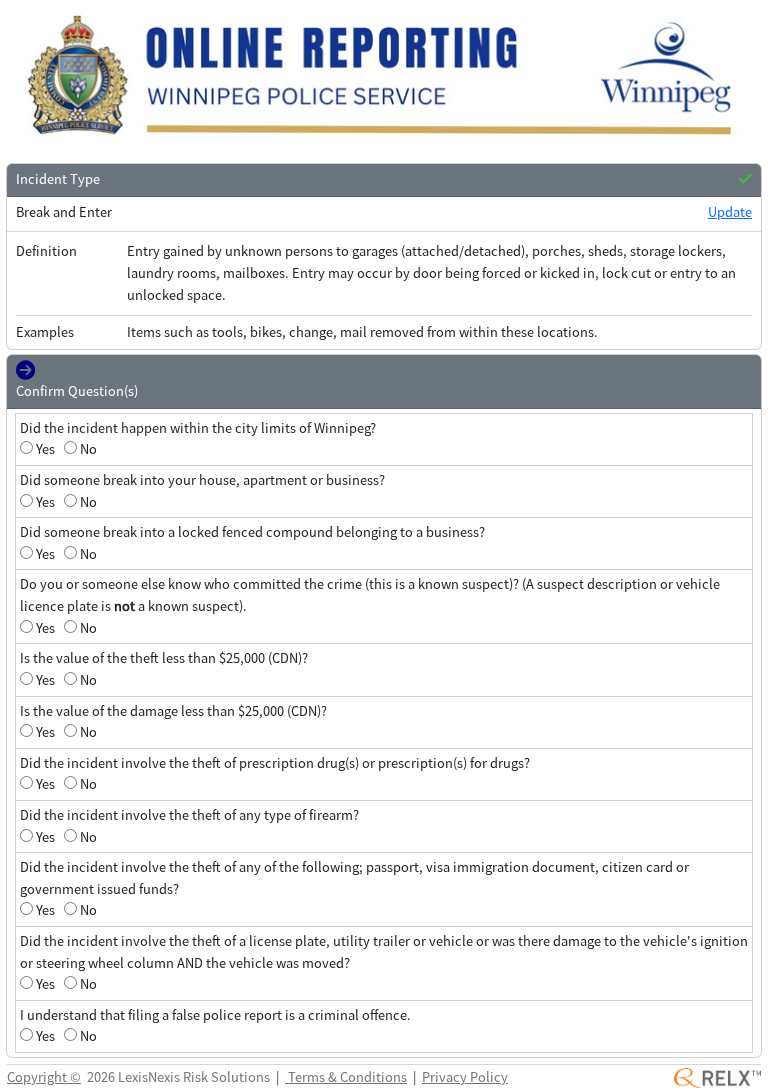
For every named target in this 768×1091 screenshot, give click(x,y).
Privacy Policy (465, 1077)
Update (730, 212)
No (88, 449)
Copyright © (44, 1077)
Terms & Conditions (346, 1077)
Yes (45, 449)
